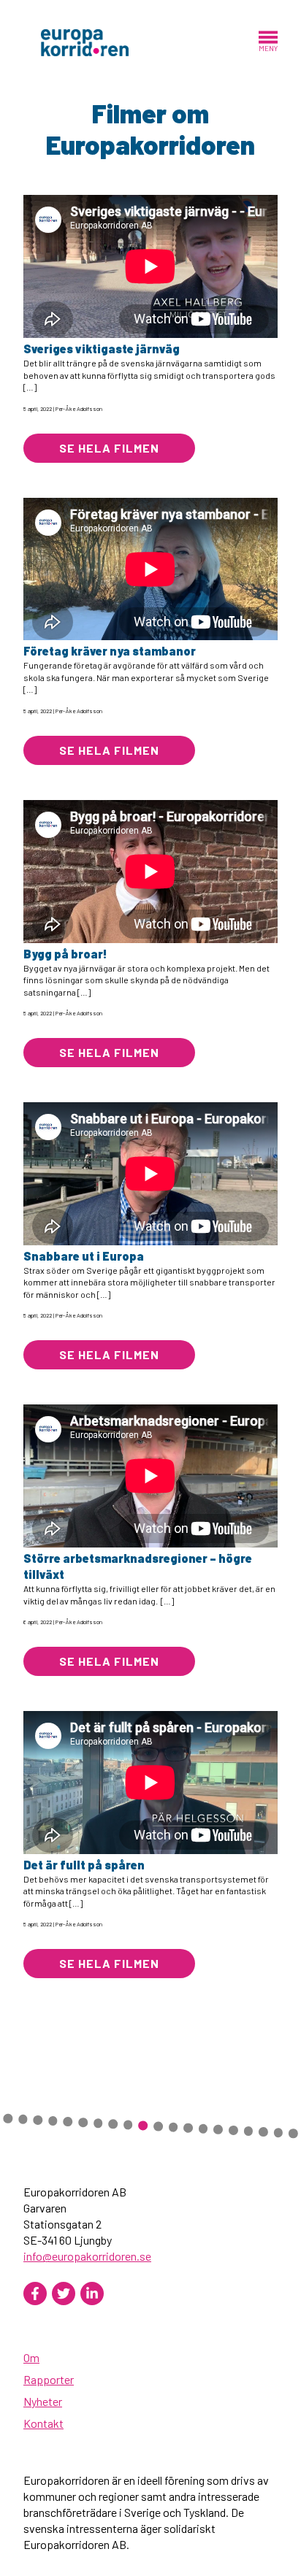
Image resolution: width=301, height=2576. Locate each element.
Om (31, 2357)
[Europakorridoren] (85, 41)
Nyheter (43, 2401)
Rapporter (49, 2379)
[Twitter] (64, 2294)
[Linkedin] (92, 2294)
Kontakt (43, 2423)
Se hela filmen (109, 448)
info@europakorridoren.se (87, 2256)
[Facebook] (35, 2294)
